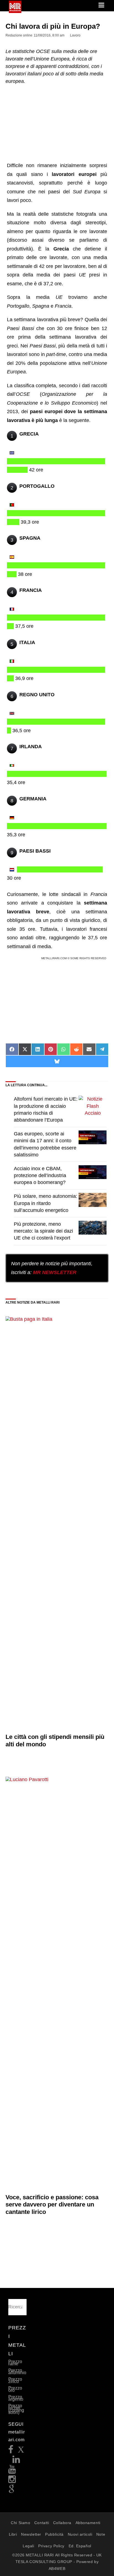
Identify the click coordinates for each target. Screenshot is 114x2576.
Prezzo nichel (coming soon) (16, 2409)
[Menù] (102, 6)
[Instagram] (12, 2481)
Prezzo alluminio (17, 2371)
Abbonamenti (88, 2523)
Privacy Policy (51, 2546)
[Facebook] (11, 2451)
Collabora (62, 2523)
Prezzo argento (16, 2398)
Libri (13, 2534)
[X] (21, 2451)
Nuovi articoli (80, 2534)
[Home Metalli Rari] (15, 11)
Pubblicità (54, 2534)
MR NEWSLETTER (55, 1272)
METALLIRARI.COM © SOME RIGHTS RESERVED (74, 958)
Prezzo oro (15, 2389)
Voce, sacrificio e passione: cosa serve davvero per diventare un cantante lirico (52, 2205)
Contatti (42, 2523)
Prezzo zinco (15, 2380)
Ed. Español (80, 2546)
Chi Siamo (20, 2523)
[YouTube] (12, 2471)
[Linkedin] (16, 2461)
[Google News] (12, 2491)
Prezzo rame (15, 2363)
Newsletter (31, 2534)
